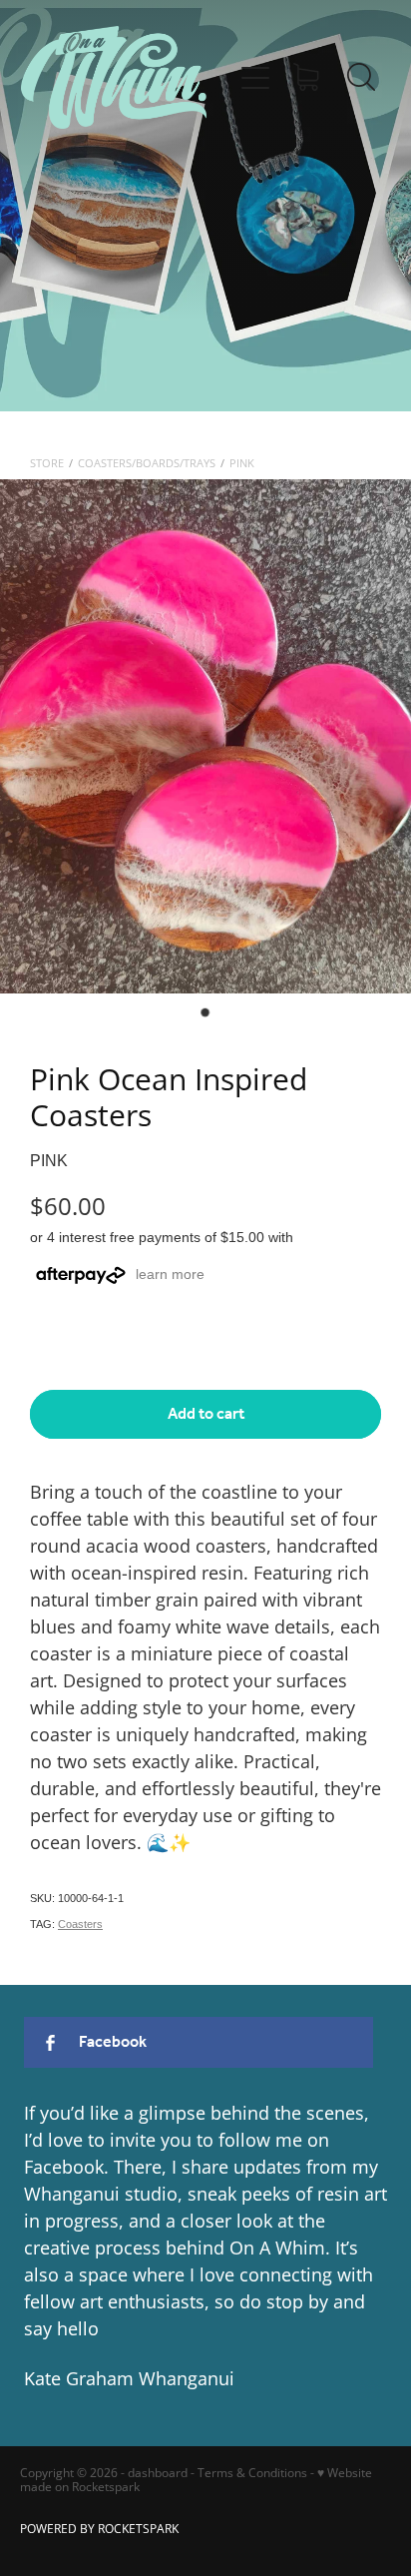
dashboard (158, 2473)
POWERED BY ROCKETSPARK (99, 2529)
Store (47, 463)
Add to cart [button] (206, 1414)
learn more (170, 1274)
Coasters (80, 1924)
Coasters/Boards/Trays (147, 463)
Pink (242, 463)
